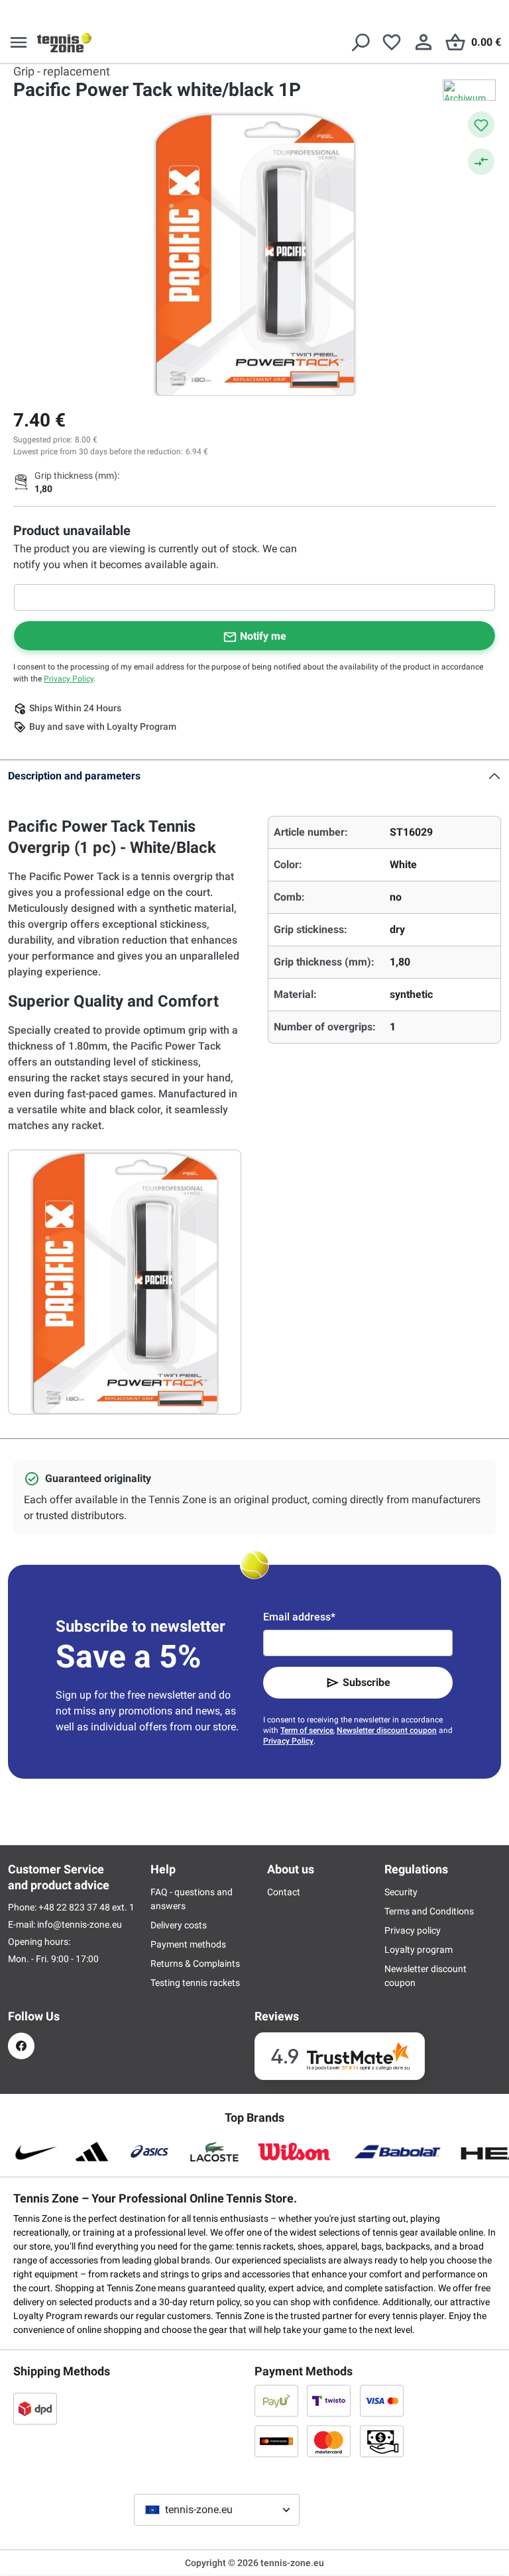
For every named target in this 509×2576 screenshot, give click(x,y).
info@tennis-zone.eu (80, 1924)
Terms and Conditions (429, 1911)
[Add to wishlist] (481, 124)
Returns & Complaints (195, 1963)
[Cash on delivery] (382, 2441)
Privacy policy (413, 1930)
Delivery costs (179, 1925)
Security (401, 1892)
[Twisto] (329, 2401)
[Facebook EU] (21, 2046)
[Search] (360, 42)
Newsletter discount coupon (387, 1730)
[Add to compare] (481, 162)
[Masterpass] (276, 2441)
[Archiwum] (469, 90)
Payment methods (188, 1944)
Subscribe (367, 1682)
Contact (284, 1892)
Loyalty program (419, 1950)
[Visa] (382, 2401)
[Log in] (424, 42)
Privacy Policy (69, 679)
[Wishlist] (392, 42)
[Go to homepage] (64, 42)
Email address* (299, 1617)
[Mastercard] (329, 2441)
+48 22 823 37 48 (75, 1907)
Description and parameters (74, 776)
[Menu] (19, 42)
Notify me (263, 636)
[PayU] (276, 2401)
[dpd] (35, 2408)
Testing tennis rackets (195, 1983)
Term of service (307, 1730)
